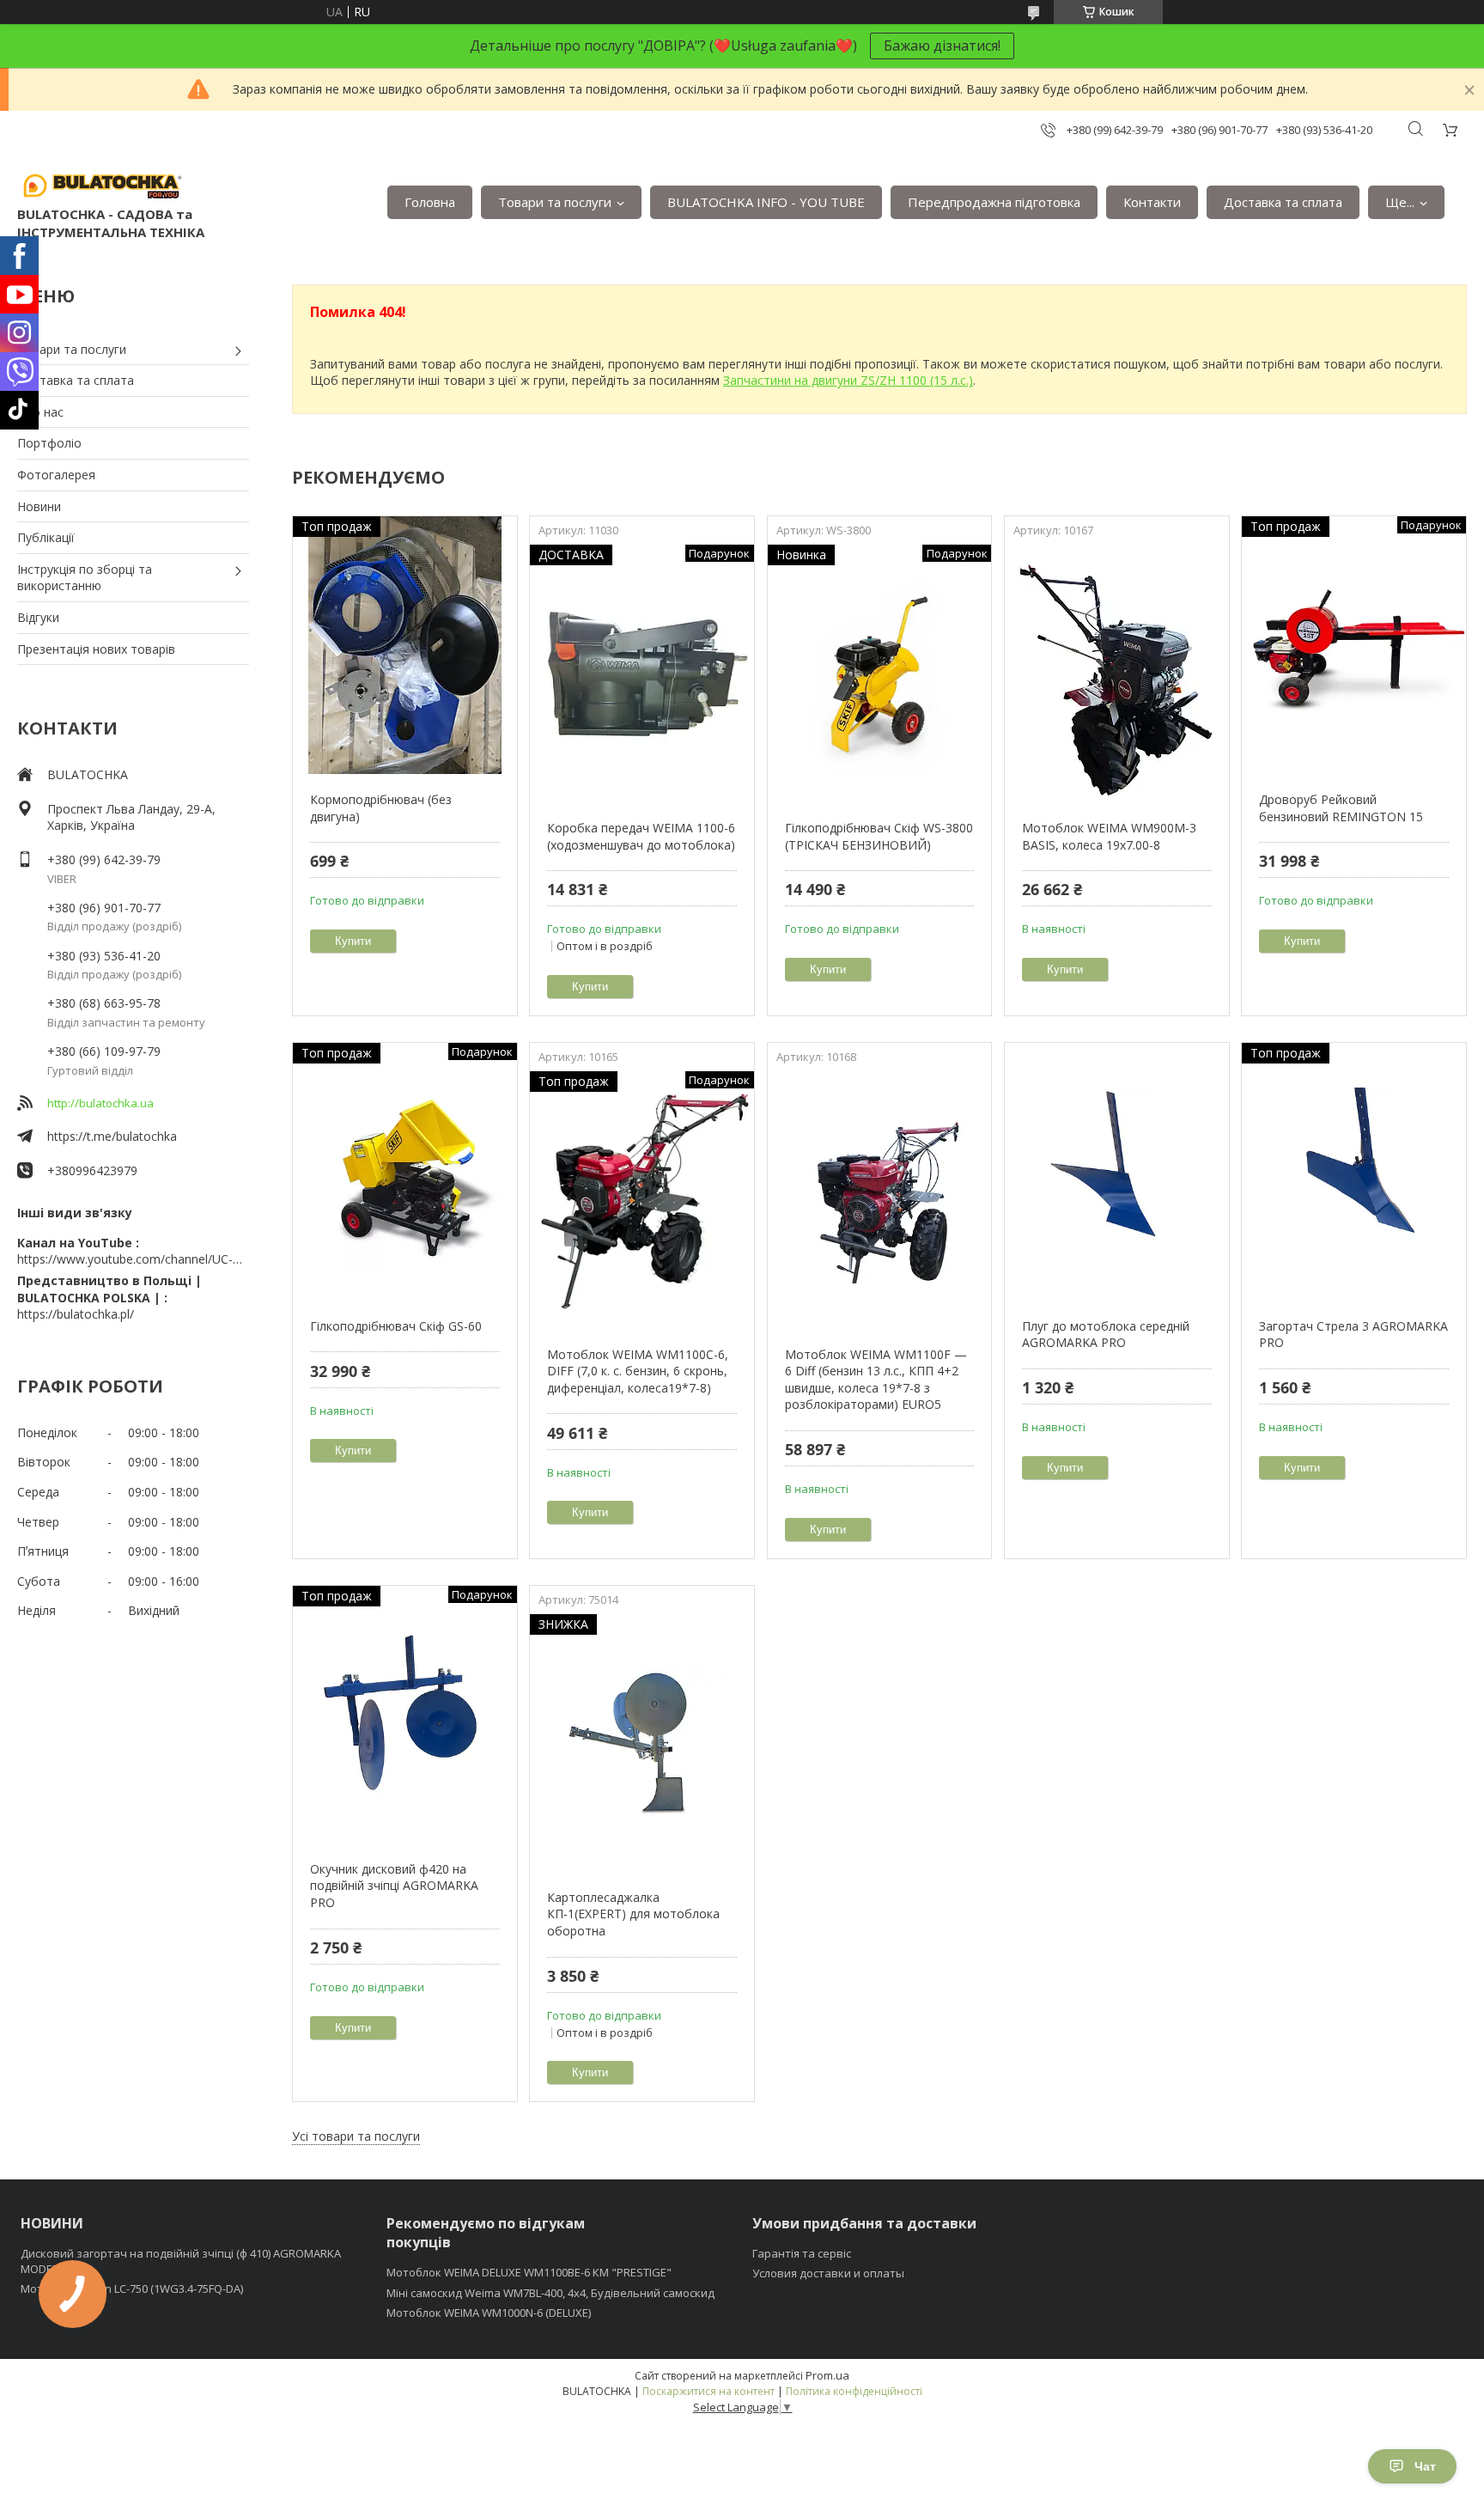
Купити (353, 941)
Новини (39, 506)
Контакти (1152, 202)
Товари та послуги (555, 202)
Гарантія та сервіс (802, 2253)
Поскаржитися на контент (709, 2391)
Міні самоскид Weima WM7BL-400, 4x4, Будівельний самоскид (550, 2293)
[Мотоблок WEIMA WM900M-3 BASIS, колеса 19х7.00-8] (1117, 673)
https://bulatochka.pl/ (76, 1314)
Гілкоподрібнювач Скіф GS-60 (396, 1326)
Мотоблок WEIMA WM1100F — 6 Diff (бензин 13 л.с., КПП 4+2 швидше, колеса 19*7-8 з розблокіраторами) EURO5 (876, 1380)
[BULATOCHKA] (103, 185)
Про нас (40, 412)
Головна (430, 202)
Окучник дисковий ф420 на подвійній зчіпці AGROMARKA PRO (394, 1886)
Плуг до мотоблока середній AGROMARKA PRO (1106, 1335)
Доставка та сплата (1283, 202)
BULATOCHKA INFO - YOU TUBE (766, 202)
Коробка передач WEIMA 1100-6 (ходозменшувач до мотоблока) (641, 836)
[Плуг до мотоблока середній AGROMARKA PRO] (1117, 1172)
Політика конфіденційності (854, 2391)
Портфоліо (49, 443)
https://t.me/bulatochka (112, 1136)
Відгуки (38, 617)
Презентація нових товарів (96, 649)
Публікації (46, 537)
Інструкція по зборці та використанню (85, 578)
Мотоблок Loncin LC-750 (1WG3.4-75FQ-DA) (132, 2289)
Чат (1425, 2466)
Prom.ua (827, 2375)
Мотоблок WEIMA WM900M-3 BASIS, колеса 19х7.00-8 (1109, 836)
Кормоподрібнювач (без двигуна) (381, 808)
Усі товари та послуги (356, 2136)
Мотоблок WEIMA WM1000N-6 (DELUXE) (489, 2313)
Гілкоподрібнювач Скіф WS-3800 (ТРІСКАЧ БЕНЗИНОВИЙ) (879, 836)
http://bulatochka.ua (100, 1103)
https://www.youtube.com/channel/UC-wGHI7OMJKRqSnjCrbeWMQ (133, 1259)
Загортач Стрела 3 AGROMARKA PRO (1353, 1335)
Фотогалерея (56, 475)
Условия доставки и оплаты (828, 2273)
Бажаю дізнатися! (942, 46)
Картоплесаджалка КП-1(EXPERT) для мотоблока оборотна (633, 1914)
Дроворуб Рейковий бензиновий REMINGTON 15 (1341, 808)
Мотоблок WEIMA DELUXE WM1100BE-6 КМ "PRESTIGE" (529, 2272)
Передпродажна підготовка (994, 202)
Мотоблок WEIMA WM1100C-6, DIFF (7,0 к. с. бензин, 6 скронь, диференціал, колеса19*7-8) (638, 1371)
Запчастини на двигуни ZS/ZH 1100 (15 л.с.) (848, 380)
